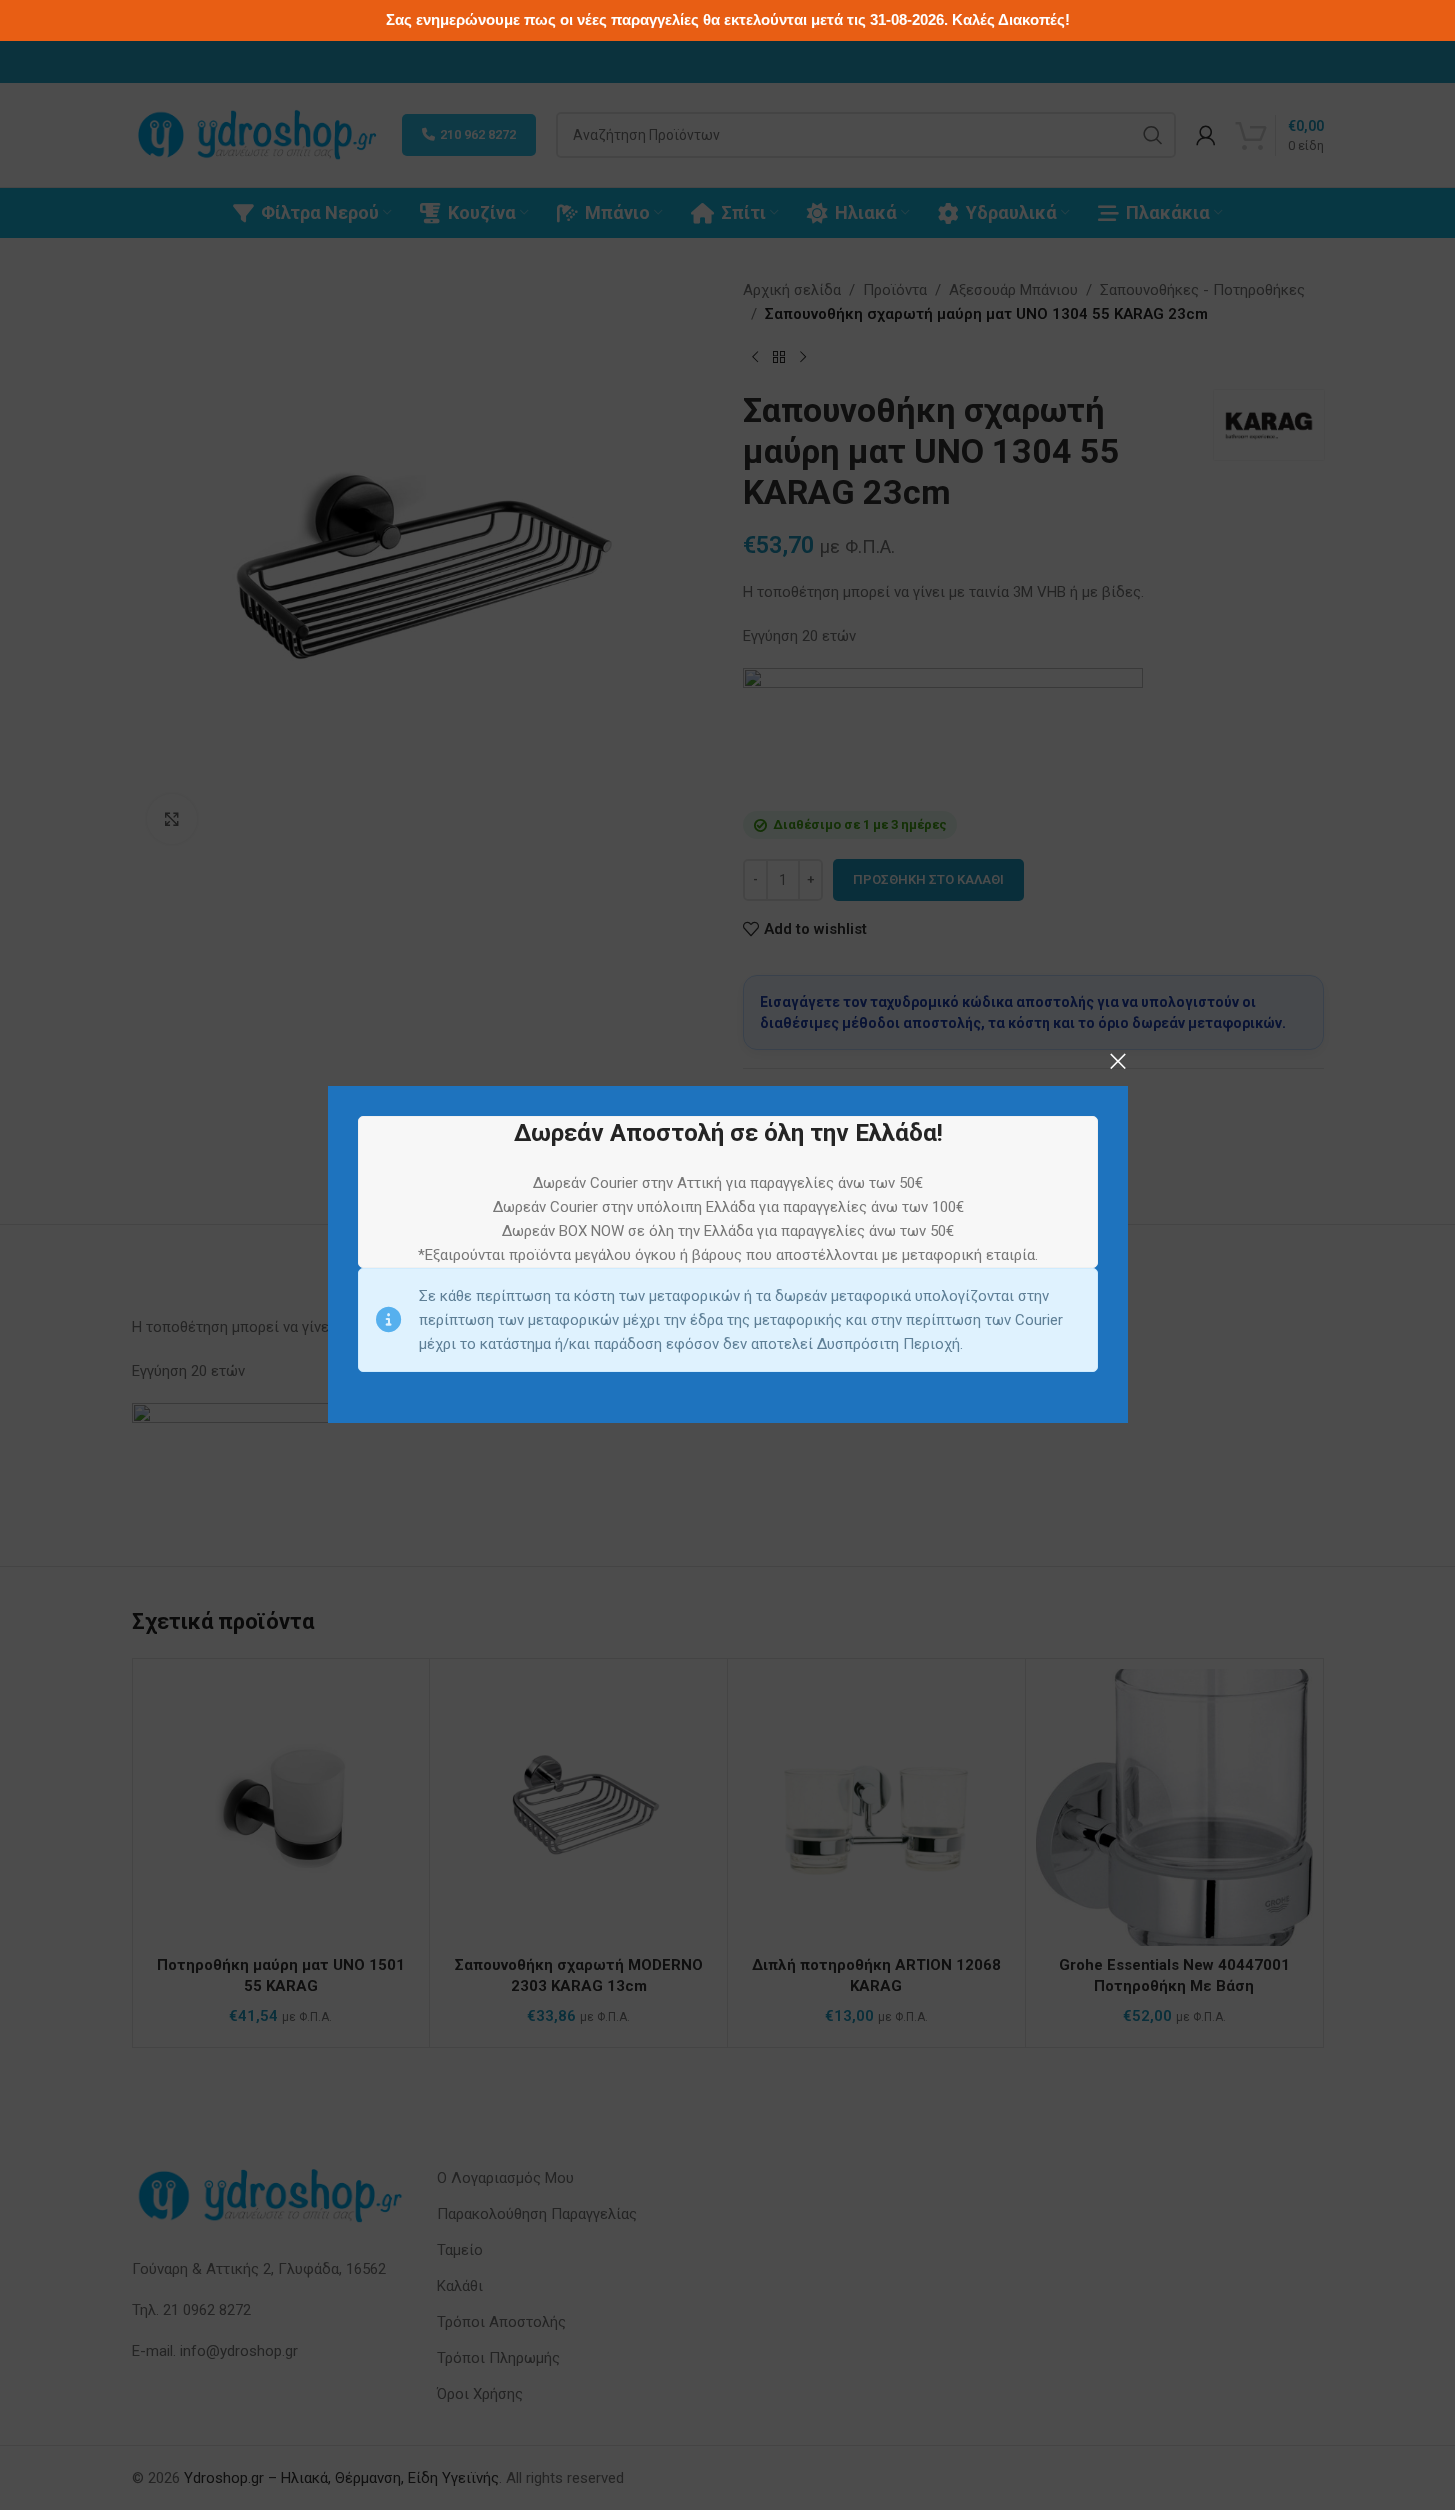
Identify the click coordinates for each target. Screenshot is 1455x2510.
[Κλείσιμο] (1118, 1061)
